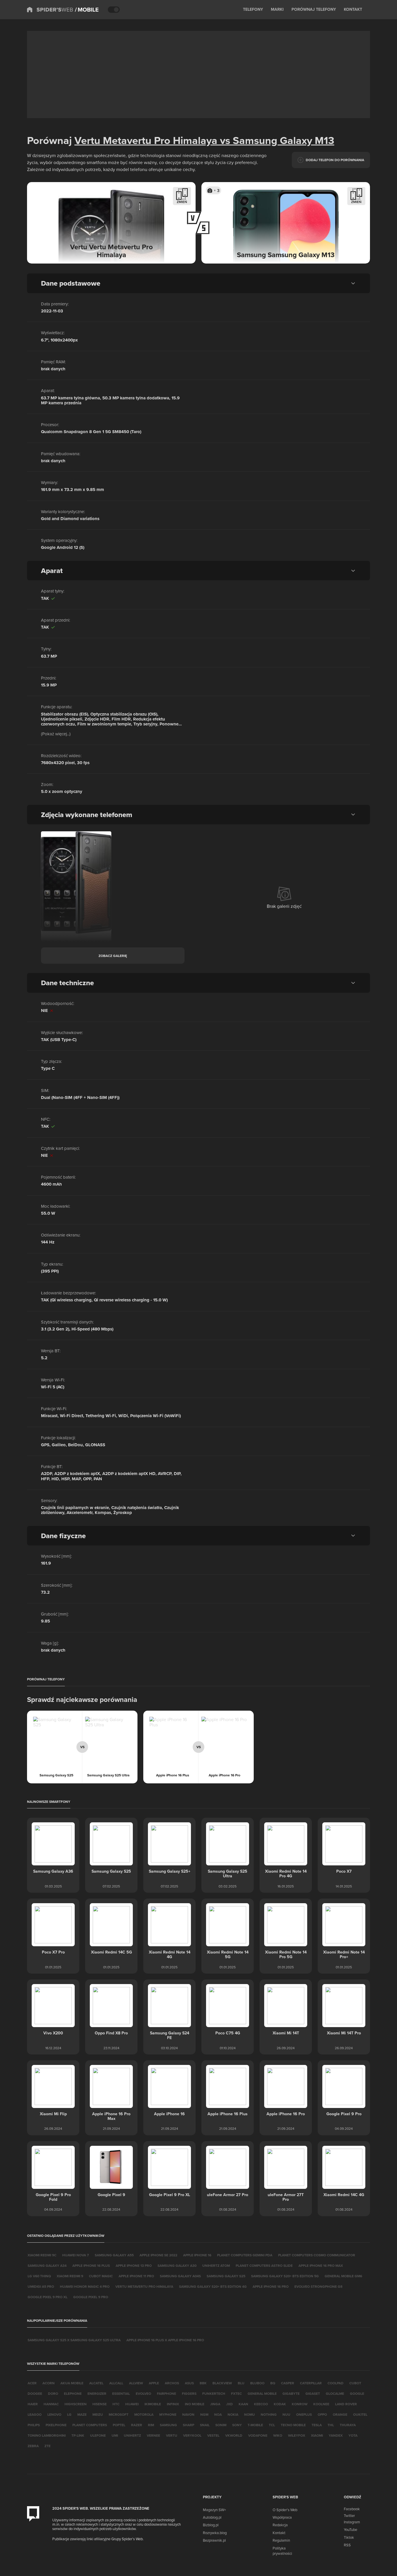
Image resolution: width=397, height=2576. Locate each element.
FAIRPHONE (167, 2393)
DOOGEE (35, 2393)
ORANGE (340, 2414)
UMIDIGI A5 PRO (41, 2286)
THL (331, 2425)
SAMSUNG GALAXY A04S (180, 2276)
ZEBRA (33, 2446)
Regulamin (281, 2540)
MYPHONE (168, 2414)
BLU (241, 2383)
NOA (218, 2414)
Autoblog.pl (212, 2517)
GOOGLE (357, 2393)
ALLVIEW (136, 2383)
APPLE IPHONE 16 (197, 2255)
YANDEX (336, 2435)
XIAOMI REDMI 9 (70, 2276)
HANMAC (51, 2404)
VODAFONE (258, 2435)
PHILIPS (34, 2425)
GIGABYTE (291, 2393)
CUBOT (355, 2383)
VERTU (172, 2435)
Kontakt (279, 2533)
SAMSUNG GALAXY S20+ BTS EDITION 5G (285, 2276)
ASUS (189, 2383)
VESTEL (213, 2435)
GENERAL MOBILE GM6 (343, 2276)
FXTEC (236, 2393)
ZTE (48, 2446)
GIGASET (313, 2393)
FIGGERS (189, 2393)
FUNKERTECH (214, 2393)
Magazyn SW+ (214, 2510)
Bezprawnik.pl (214, 2540)
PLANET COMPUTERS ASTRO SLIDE (264, 2265)
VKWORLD (234, 2435)
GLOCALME (335, 2393)
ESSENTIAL (121, 2393)
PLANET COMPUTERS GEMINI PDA (245, 2255)
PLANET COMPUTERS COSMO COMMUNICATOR (317, 2255)
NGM (204, 2414)
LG (69, 2414)
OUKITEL (360, 2414)
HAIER (33, 2404)
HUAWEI (132, 2404)
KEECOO (261, 2404)
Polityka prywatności (282, 2551)
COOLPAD (336, 2383)
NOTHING (269, 2414)
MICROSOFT (119, 2414)
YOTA (353, 2435)
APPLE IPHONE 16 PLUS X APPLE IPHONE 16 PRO (165, 2340)
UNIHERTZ (132, 2435)
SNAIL (205, 2425)
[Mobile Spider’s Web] (87, 10)
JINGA (215, 2404)
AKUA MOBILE (72, 2383)
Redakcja (280, 2525)
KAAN (243, 2404)
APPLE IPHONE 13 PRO (134, 2265)
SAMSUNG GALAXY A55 (114, 2255)
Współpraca (282, 2517)
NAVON (188, 2414)
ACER (32, 2383)
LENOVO (54, 2414)
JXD (229, 2404)
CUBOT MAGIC (101, 2276)
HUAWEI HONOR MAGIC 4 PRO (85, 2286)
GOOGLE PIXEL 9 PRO (91, 2297)
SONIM (221, 2425)
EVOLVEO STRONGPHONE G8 (318, 2286)
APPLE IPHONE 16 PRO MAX (321, 2265)
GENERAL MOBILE (262, 2393)
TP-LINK (78, 2435)
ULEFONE (98, 2435)
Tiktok (349, 2537)
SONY (237, 2425)
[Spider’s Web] (50, 10)
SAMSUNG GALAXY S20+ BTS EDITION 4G (213, 2286)
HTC (116, 2404)
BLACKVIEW (222, 2383)
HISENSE (100, 2404)
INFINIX (173, 2404)
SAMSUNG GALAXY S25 (226, 2276)
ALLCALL (116, 2383)
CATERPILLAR (311, 2383)
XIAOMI (317, 2435)
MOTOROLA (144, 2414)
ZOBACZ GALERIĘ (113, 956)
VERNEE (153, 2435)
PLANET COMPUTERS (90, 2425)
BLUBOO (257, 2383)
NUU (286, 2414)
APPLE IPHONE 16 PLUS (91, 2265)
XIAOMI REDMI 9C (42, 2255)
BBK (203, 2383)
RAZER (137, 2425)
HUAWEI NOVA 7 (76, 2255)
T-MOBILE (255, 2425)
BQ (273, 2383)
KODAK (280, 2404)
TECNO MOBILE (293, 2425)
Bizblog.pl (211, 2525)
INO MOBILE (195, 2404)
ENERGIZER (97, 2393)
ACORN (49, 2383)
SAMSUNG (168, 2425)
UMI (115, 2435)
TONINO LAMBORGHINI (47, 2435)
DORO (53, 2393)
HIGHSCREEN (76, 2404)
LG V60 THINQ (39, 2276)
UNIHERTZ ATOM (216, 2265)
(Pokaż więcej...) (56, 734)
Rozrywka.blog (215, 2533)
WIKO (278, 2435)
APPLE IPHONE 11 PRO (136, 2276)
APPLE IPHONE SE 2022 (158, 2255)
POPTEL (119, 2425)
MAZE (82, 2414)
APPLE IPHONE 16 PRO (271, 2286)
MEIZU (98, 2414)
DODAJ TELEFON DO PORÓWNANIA (335, 160)
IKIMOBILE (153, 2404)
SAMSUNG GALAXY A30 (177, 2265)
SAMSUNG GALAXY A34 (47, 2265)
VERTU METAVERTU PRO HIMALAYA (144, 2286)
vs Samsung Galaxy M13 (276, 140)
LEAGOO (35, 2414)
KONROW (300, 2404)
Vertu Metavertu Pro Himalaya (146, 140)
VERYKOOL (192, 2435)
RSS (347, 2545)
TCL (272, 2425)
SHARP (188, 2425)
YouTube (350, 2529)
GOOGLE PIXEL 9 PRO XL (48, 2297)
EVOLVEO (143, 2393)
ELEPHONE (73, 2393)
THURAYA (348, 2425)
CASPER (288, 2383)
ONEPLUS (304, 2414)
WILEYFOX (297, 2435)
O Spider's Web (285, 2510)
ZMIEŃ (182, 202)
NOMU (250, 2414)
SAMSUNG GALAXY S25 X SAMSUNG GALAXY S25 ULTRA (74, 2340)
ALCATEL (96, 2383)
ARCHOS (172, 2383)
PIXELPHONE (56, 2425)
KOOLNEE (321, 2404)
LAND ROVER (346, 2404)
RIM (151, 2425)
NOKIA (233, 2414)
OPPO (322, 2414)
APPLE (154, 2383)
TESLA (317, 2425)
